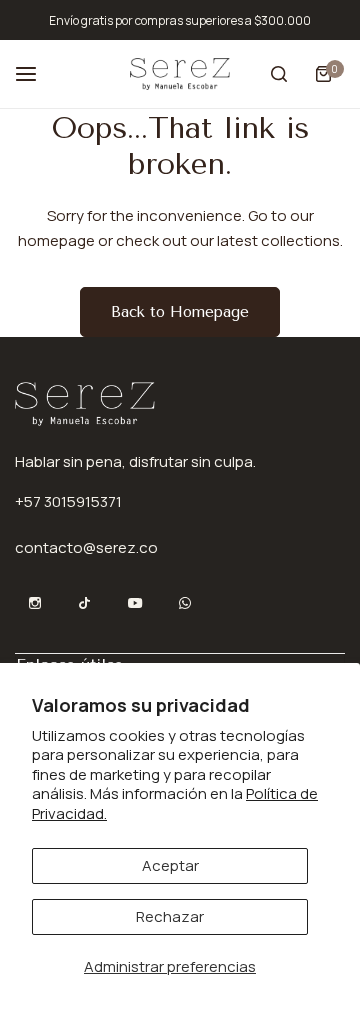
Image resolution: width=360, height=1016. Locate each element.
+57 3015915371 (68, 501)
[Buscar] (279, 74)
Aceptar (170, 865)
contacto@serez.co (86, 547)
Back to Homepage (180, 312)
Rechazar (170, 916)
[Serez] (180, 73)
